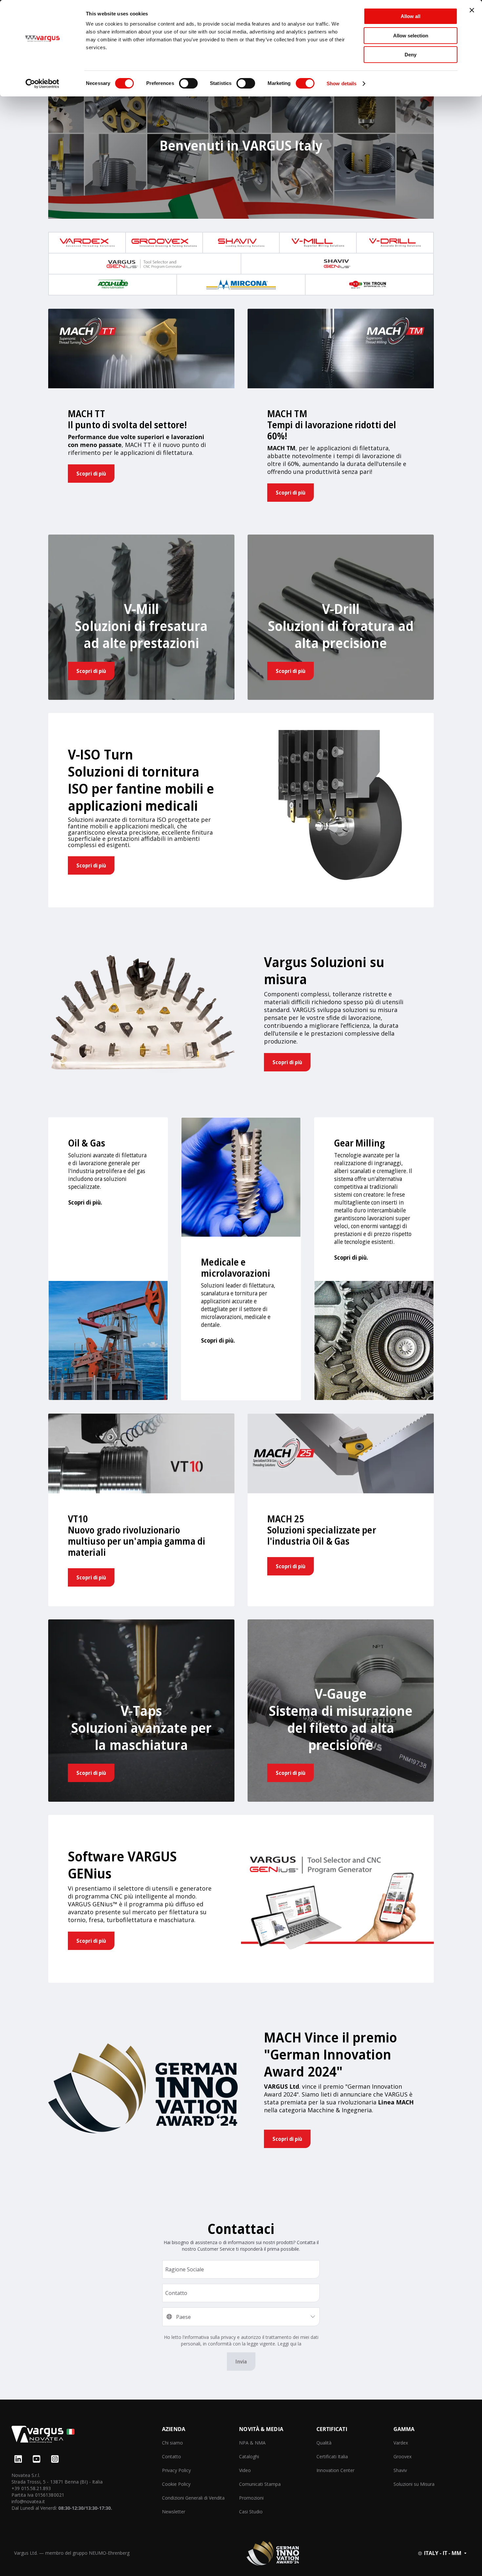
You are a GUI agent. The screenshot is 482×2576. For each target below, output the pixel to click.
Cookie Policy (176, 2484)
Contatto (171, 2456)
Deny (411, 55)
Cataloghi (249, 2456)
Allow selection (411, 36)
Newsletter (174, 2512)
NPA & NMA (252, 2443)
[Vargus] (87, 2435)
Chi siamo (172, 2443)
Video (245, 2470)
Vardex (401, 2443)
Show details (341, 83)
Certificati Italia (332, 2456)
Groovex (402, 2456)
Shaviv (400, 2470)
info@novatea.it (28, 2501)
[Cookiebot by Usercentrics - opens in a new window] (42, 84)
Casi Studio (251, 2512)
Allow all (411, 16)
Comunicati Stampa (260, 2484)
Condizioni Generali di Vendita (193, 2498)
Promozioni (251, 2498)
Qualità (324, 2443)
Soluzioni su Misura (414, 2484)
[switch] (188, 83)
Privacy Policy (176, 2470)
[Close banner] (472, 10)
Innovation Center (335, 2470)
